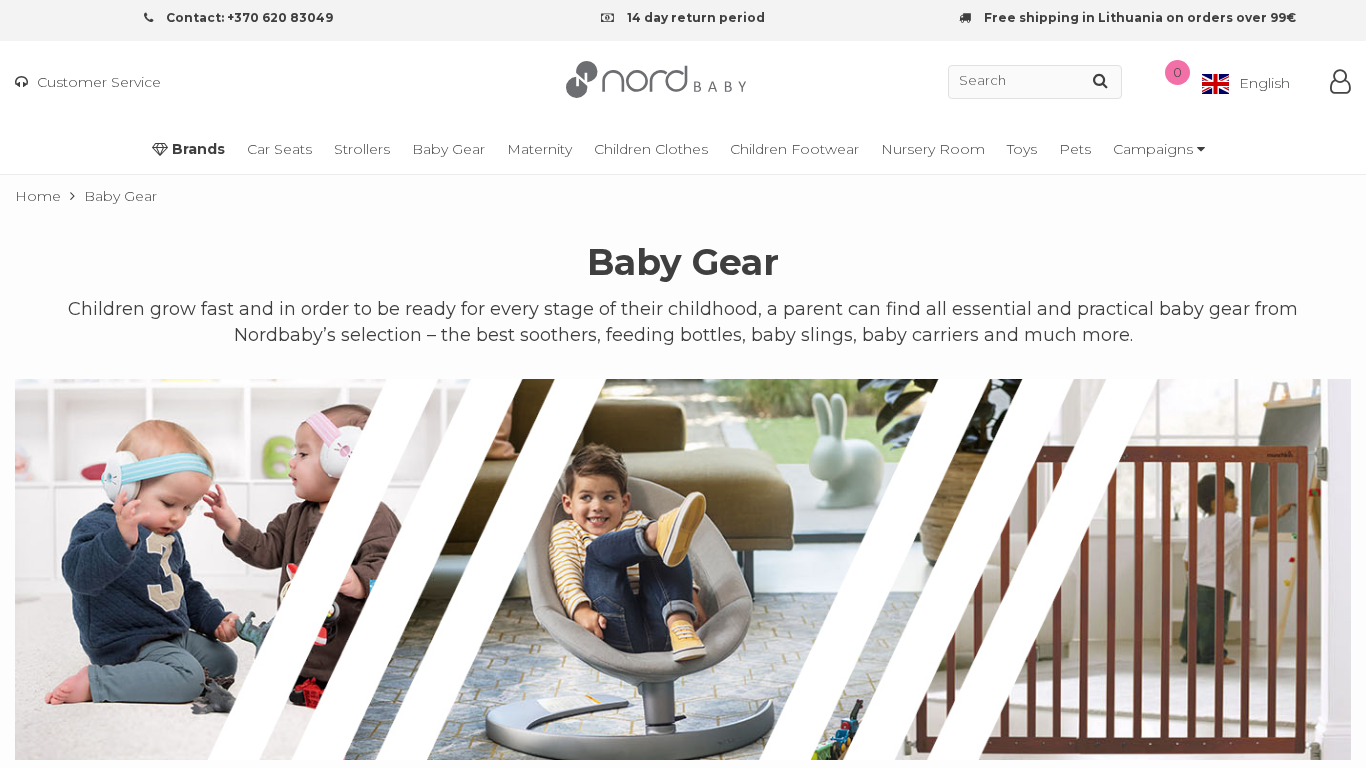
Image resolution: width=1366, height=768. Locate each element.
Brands (196, 149)
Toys (1022, 149)
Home (38, 196)
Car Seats (279, 149)
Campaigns (1155, 149)
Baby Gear (448, 149)
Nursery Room (933, 149)
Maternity (539, 149)
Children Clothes (651, 149)
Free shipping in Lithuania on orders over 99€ (1138, 17)
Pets (1075, 149)
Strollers (362, 149)
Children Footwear (794, 149)
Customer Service (97, 82)
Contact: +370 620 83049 (248, 17)
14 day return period (694, 17)
